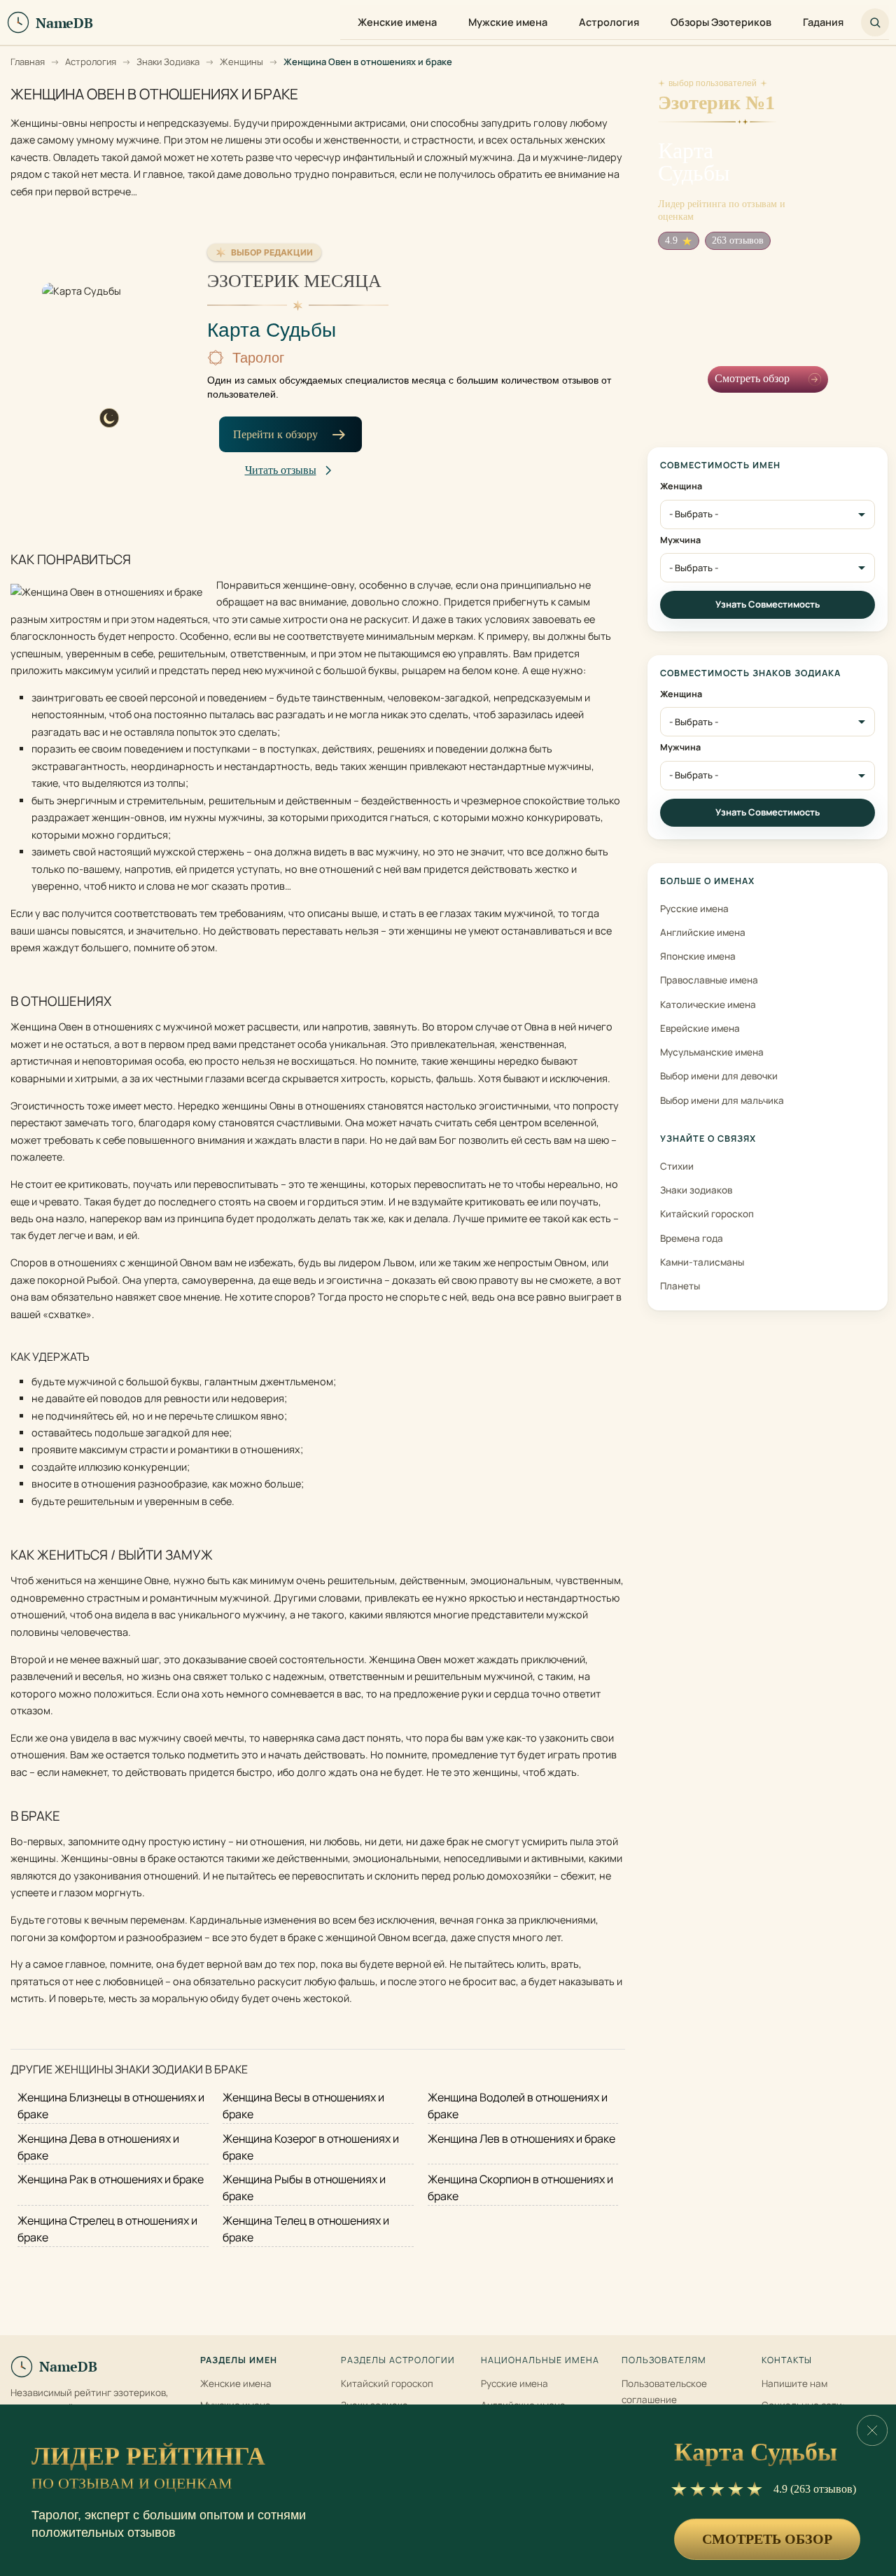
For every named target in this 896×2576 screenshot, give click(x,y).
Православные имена (709, 980)
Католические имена (708, 1004)
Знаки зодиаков (696, 1190)
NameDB (68, 2366)
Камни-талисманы (702, 1262)
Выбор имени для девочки (719, 1076)
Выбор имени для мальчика (722, 1100)
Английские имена (703, 932)
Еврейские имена (700, 1028)
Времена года (692, 1238)
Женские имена (236, 2383)
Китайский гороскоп (707, 1214)
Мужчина (680, 540)
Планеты (680, 1286)
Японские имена (698, 956)
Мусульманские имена (712, 1052)
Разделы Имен (239, 2360)
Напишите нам (794, 2383)
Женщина (681, 486)
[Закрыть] (872, 2430)
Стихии (677, 1166)
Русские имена (694, 909)
